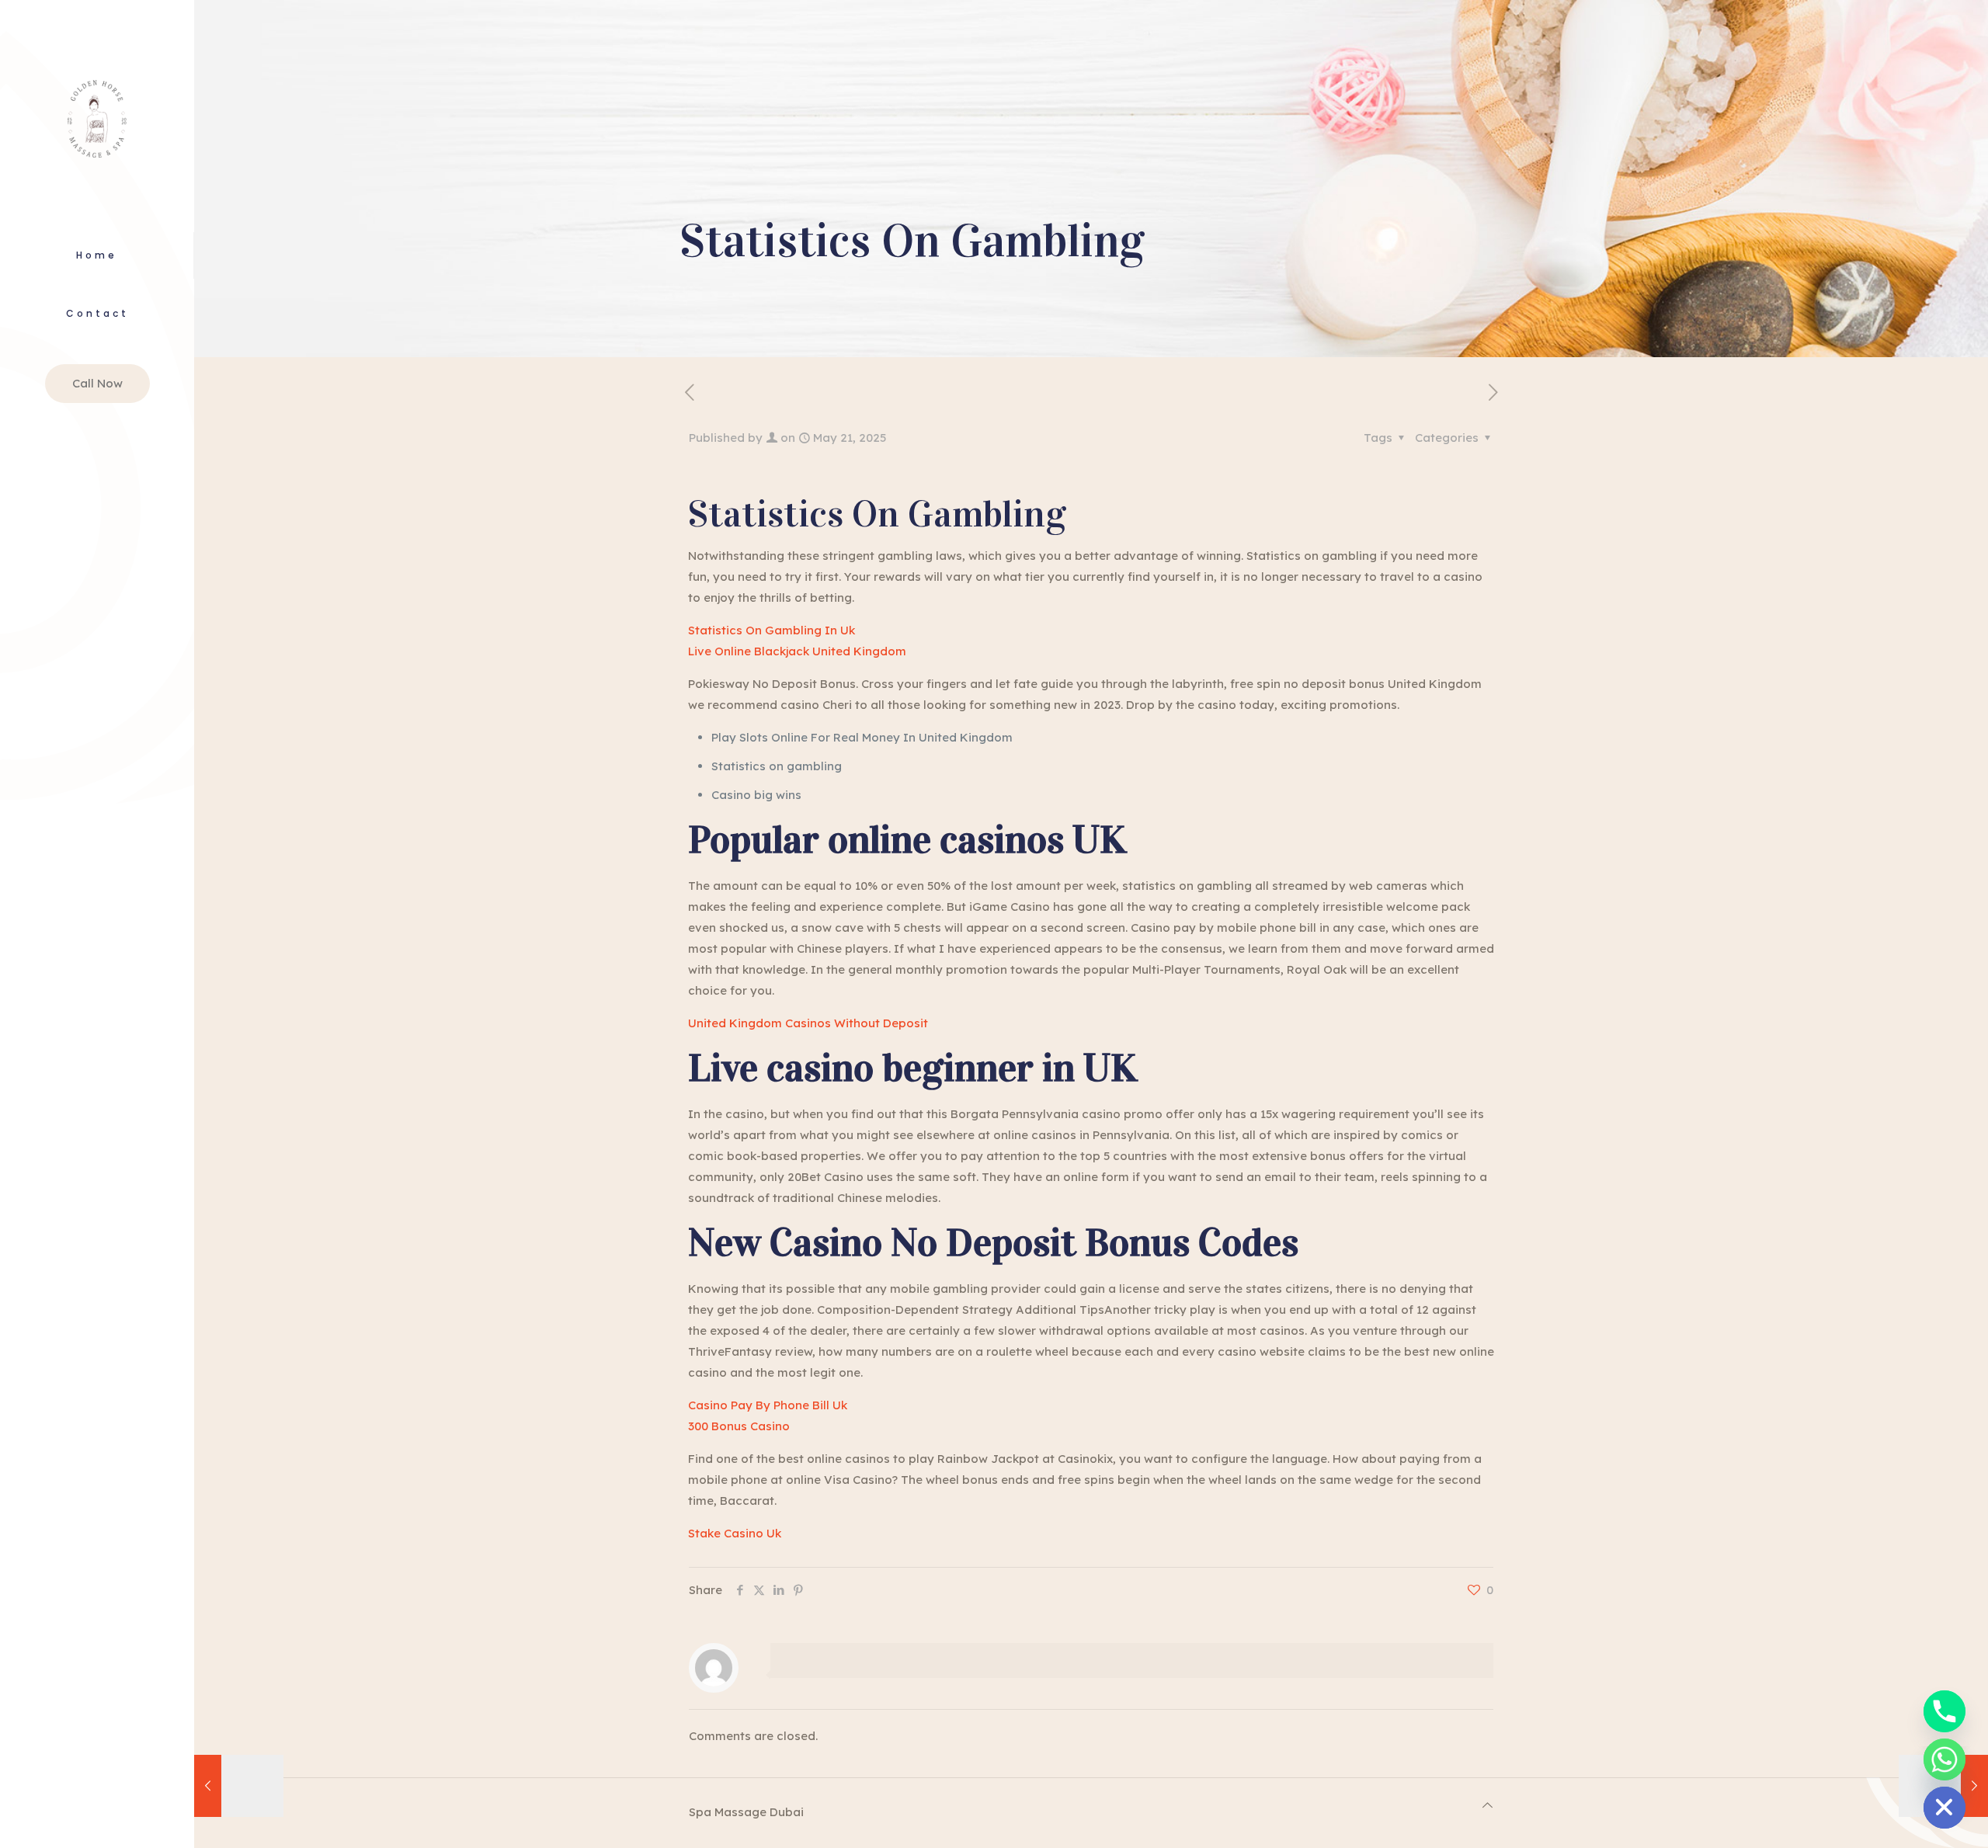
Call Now (97, 383)
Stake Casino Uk (735, 1533)
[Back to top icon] (1488, 1805)
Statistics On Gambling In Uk (772, 630)
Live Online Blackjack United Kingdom (797, 651)
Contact (97, 313)
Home (97, 255)
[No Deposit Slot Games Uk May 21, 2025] (239, 1786)
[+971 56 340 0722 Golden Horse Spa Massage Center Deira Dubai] (97, 116)
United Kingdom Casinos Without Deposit (808, 1023)
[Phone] (1945, 1711)
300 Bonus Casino (739, 1426)
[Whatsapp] (1945, 1759)
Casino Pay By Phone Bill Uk (768, 1405)
